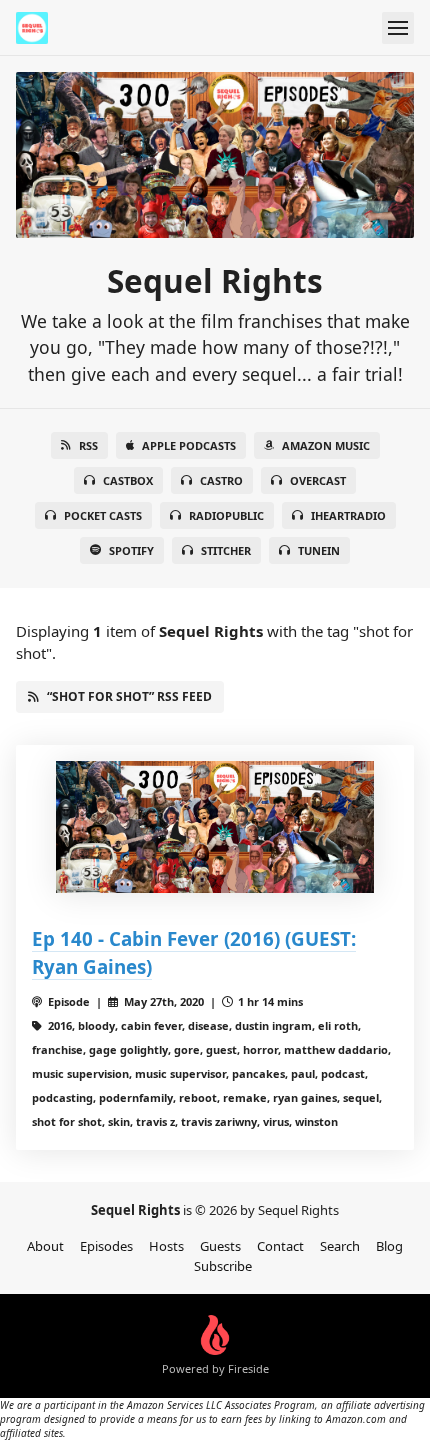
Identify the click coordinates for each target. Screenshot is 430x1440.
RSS (88, 445)
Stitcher (226, 550)
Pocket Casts (103, 515)
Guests (220, 1246)
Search (340, 1246)
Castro (221, 480)
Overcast (318, 480)
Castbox (128, 480)
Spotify (131, 550)
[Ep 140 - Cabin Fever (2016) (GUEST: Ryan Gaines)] (215, 827)
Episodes (106, 1246)
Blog (389, 1246)
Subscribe (223, 1266)
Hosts (166, 1246)
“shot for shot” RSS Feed (129, 696)
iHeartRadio (348, 515)
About (45, 1246)
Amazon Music (326, 445)
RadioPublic (226, 515)
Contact (280, 1246)
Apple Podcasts (189, 445)
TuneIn (319, 550)
